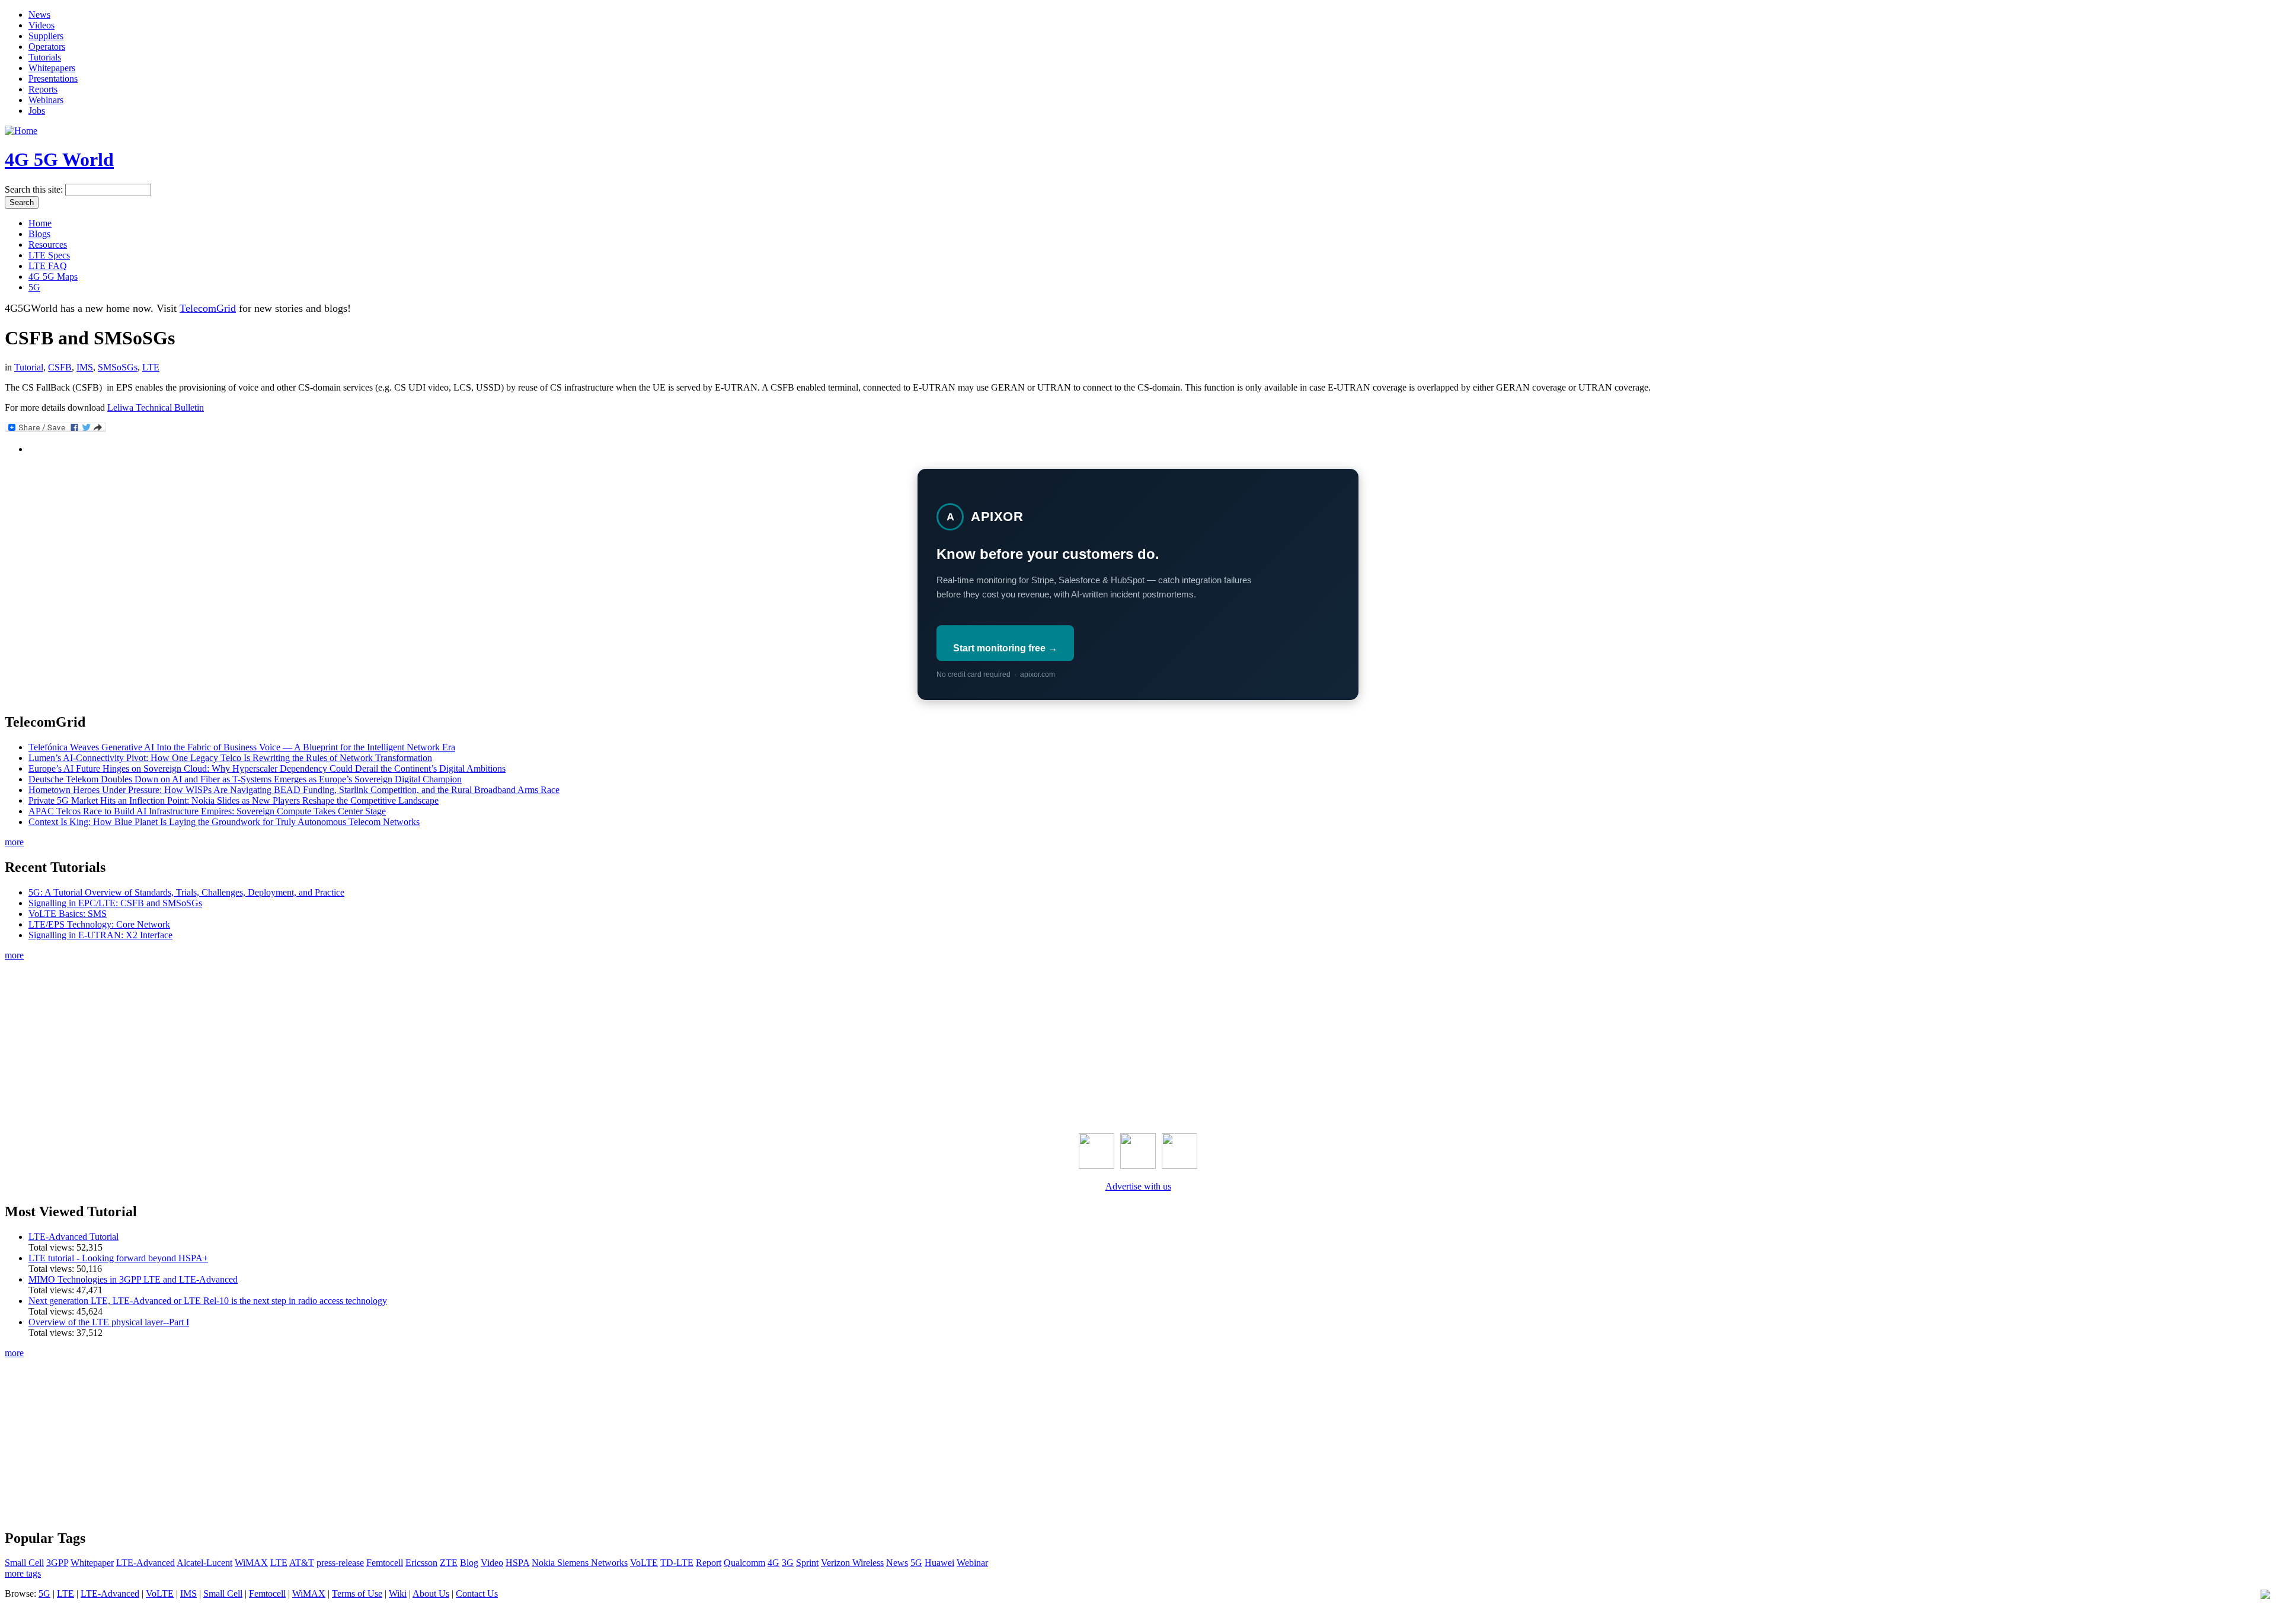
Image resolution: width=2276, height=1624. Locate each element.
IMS (85, 367)
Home (40, 223)
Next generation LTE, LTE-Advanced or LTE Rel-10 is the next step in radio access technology (208, 1301)
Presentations (53, 79)
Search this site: (35, 189)
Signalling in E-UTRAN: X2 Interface (100, 935)
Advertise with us (1138, 1186)
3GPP (57, 1563)
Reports (43, 89)
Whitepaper (92, 1563)
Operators (47, 47)
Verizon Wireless (852, 1563)
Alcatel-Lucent (204, 1563)
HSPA (517, 1563)
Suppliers (46, 36)
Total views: (52, 1247)
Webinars (46, 100)
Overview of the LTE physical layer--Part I (109, 1322)
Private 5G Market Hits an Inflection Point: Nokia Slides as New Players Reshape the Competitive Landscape (234, 800)
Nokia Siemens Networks (580, 1563)
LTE (151, 367)
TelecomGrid (208, 308)
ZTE (449, 1563)
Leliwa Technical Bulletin (156, 407)
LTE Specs (49, 255)
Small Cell (24, 1563)
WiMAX (251, 1563)
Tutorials (45, 57)
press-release (340, 1563)
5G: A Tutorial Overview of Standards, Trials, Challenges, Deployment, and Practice (186, 892)
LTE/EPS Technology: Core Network (99, 924)
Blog (469, 1563)
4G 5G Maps (53, 276)
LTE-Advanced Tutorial (73, 1237)
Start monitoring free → (1005, 648)
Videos (41, 25)
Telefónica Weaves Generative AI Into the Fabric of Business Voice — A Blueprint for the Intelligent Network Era (242, 747)
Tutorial (29, 367)
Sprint (807, 1563)
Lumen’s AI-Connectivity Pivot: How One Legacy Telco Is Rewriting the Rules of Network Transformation (230, 758)
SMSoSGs (118, 367)
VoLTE (644, 1563)
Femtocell (385, 1563)
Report (709, 1563)
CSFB (60, 367)
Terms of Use (357, 1593)
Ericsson (421, 1563)
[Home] (21, 131)
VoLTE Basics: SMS (68, 914)
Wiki (398, 1593)
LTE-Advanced (146, 1563)
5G (34, 287)
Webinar (972, 1563)
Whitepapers (52, 68)
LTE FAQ (48, 266)
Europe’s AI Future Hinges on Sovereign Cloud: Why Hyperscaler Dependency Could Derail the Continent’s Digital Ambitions (267, 768)
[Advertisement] (1138, 1044)
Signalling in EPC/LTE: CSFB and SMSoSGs (115, 903)
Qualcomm (744, 1563)
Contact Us (477, 1593)
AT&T (302, 1563)
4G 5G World (59, 159)
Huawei (939, 1563)
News (39, 15)
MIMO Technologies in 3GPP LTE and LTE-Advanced (133, 1279)
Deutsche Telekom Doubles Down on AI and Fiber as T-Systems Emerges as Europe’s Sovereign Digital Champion (245, 779)
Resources (48, 244)
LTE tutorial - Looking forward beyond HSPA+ (118, 1258)
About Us (431, 1593)
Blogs (39, 234)
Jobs (37, 111)
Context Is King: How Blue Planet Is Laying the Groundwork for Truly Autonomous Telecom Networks (224, 822)
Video (492, 1563)
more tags (23, 1573)
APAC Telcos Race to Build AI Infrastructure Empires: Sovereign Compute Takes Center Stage (207, 811)
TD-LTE (677, 1563)
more (14, 842)
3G (788, 1563)
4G (773, 1563)
